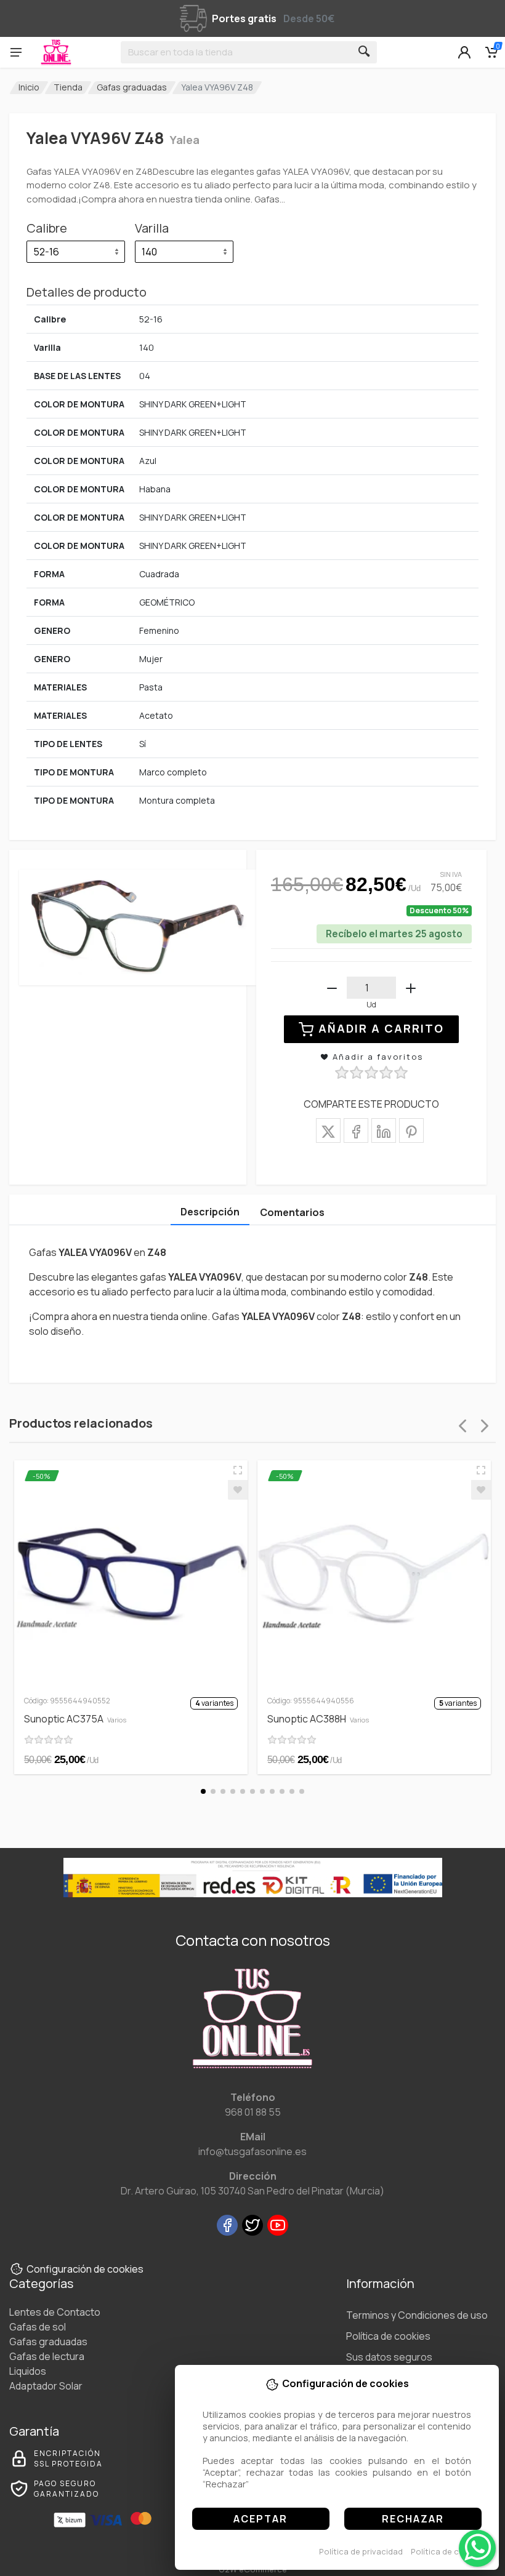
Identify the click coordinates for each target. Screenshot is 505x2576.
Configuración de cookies (85, 2269)
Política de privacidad (361, 2551)
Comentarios (292, 1212)
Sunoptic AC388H (318, 1719)
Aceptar (261, 2519)
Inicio (29, 87)
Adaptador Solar (46, 2386)
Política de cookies (448, 2551)
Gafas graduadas (132, 87)
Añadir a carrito (381, 1028)
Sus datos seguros (389, 2357)
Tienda (68, 87)
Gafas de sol (38, 2327)
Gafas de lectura (47, 2356)
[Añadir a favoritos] (238, 1490)
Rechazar (413, 2519)
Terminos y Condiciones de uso (417, 2315)
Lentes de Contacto (55, 2312)
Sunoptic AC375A (75, 1719)
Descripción (210, 1212)
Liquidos (28, 2371)
